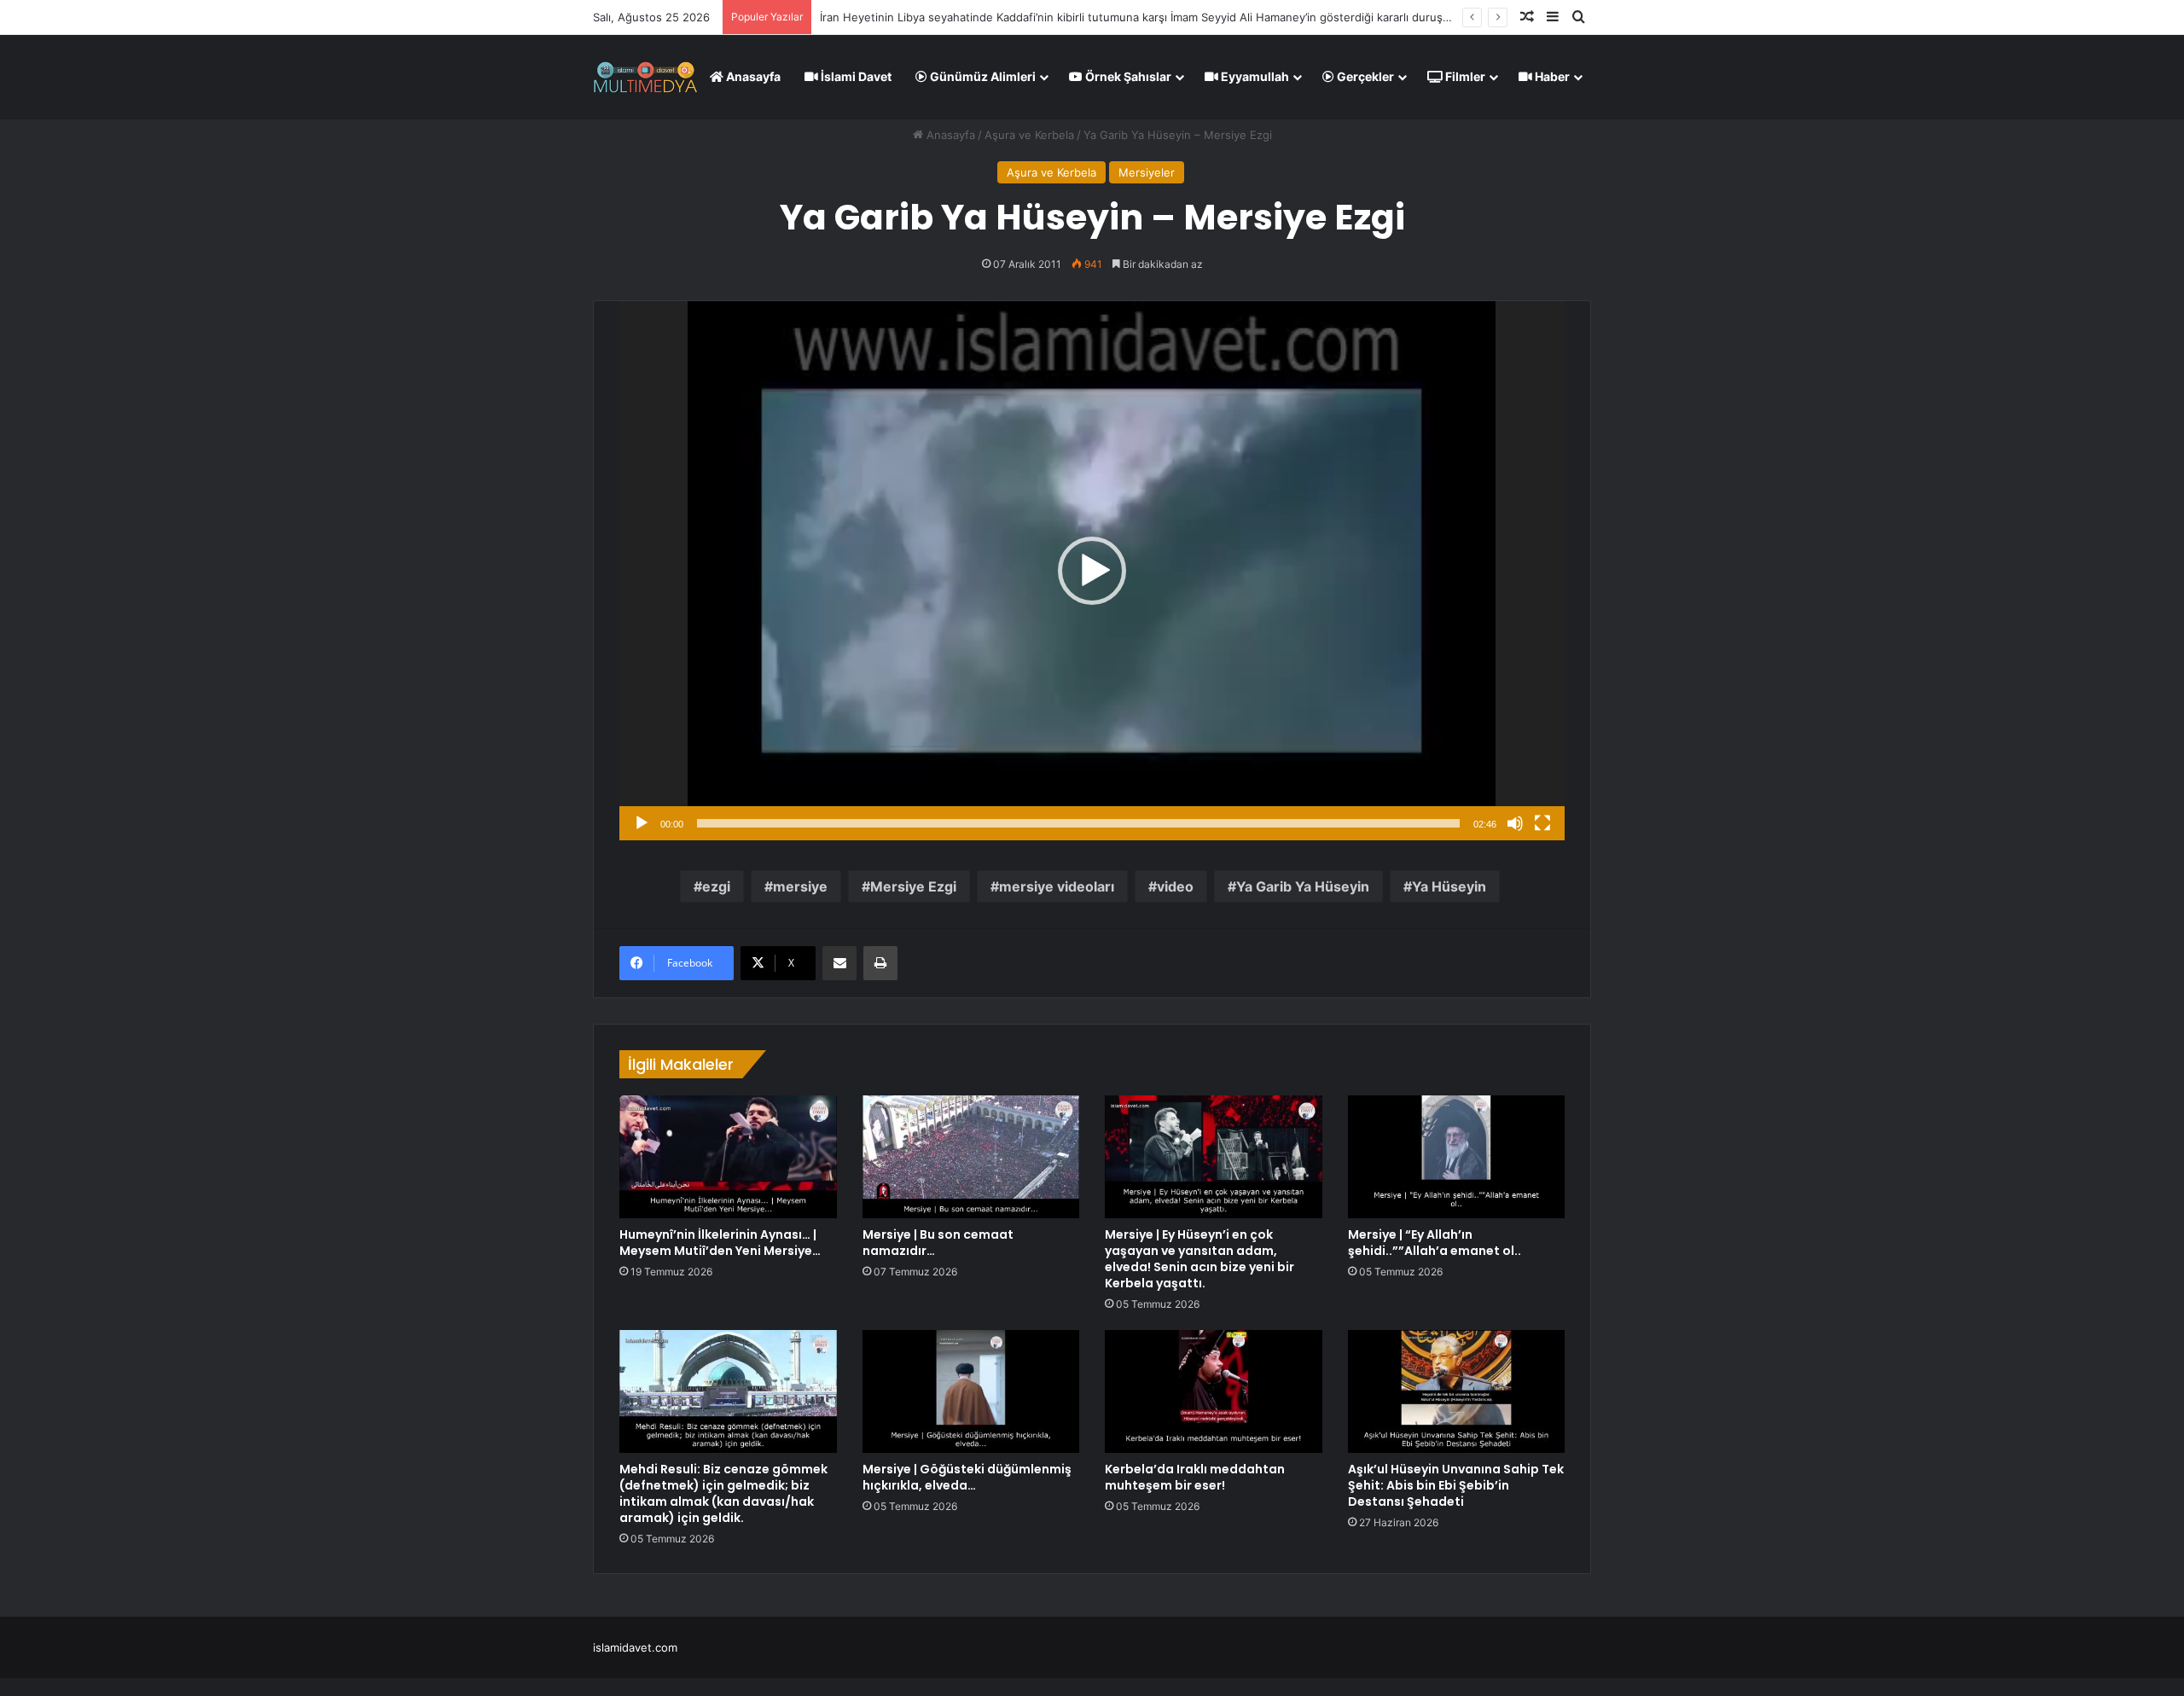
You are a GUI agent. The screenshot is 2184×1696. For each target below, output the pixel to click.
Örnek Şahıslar (1127, 76)
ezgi (716, 886)
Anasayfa (752, 76)
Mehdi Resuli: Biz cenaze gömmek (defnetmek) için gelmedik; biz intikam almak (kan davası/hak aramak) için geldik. (723, 1493)
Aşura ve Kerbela (1029, 135)
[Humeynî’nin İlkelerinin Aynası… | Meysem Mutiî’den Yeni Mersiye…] (728, 1157)
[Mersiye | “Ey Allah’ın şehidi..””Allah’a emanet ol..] (1457, 1157)
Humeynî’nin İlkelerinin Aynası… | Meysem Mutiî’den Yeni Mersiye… (720, 1243)
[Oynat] (642, 823)
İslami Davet (855, 76)
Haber (1551, 76)
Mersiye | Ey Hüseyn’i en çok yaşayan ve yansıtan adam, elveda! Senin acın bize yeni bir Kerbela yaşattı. (1199, 1259)
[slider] (1078, 823)
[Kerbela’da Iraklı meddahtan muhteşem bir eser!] (1214, 1391)
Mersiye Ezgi (913, 886)
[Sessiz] (1515, 823)
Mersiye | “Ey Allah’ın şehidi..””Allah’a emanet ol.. (1435, 1243)
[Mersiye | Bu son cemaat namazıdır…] (971, 1157)
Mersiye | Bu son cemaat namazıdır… (938, 1243)
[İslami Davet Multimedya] (645, 77)
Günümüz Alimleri (982, 76)
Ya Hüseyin (1449, 886)
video (1175, 886)
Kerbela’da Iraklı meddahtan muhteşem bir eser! (1195, 1477)
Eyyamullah (1254, 76)
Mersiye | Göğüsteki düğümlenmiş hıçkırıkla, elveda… (967, 1477)
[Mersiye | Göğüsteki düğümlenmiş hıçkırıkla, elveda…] (971, 1391)
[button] (1092, 571)
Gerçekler (1364, 76)
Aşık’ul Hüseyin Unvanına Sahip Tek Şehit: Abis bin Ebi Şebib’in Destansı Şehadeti (1456, 1485)
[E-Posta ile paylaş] (839, 963)
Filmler (1464, 76)
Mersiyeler (1147, 172)
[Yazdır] (880, 963)
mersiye (800, 886)
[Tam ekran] (1542, 823)
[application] (1092, 571)
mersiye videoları (1057, 886)
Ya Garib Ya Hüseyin (1303, 886)
